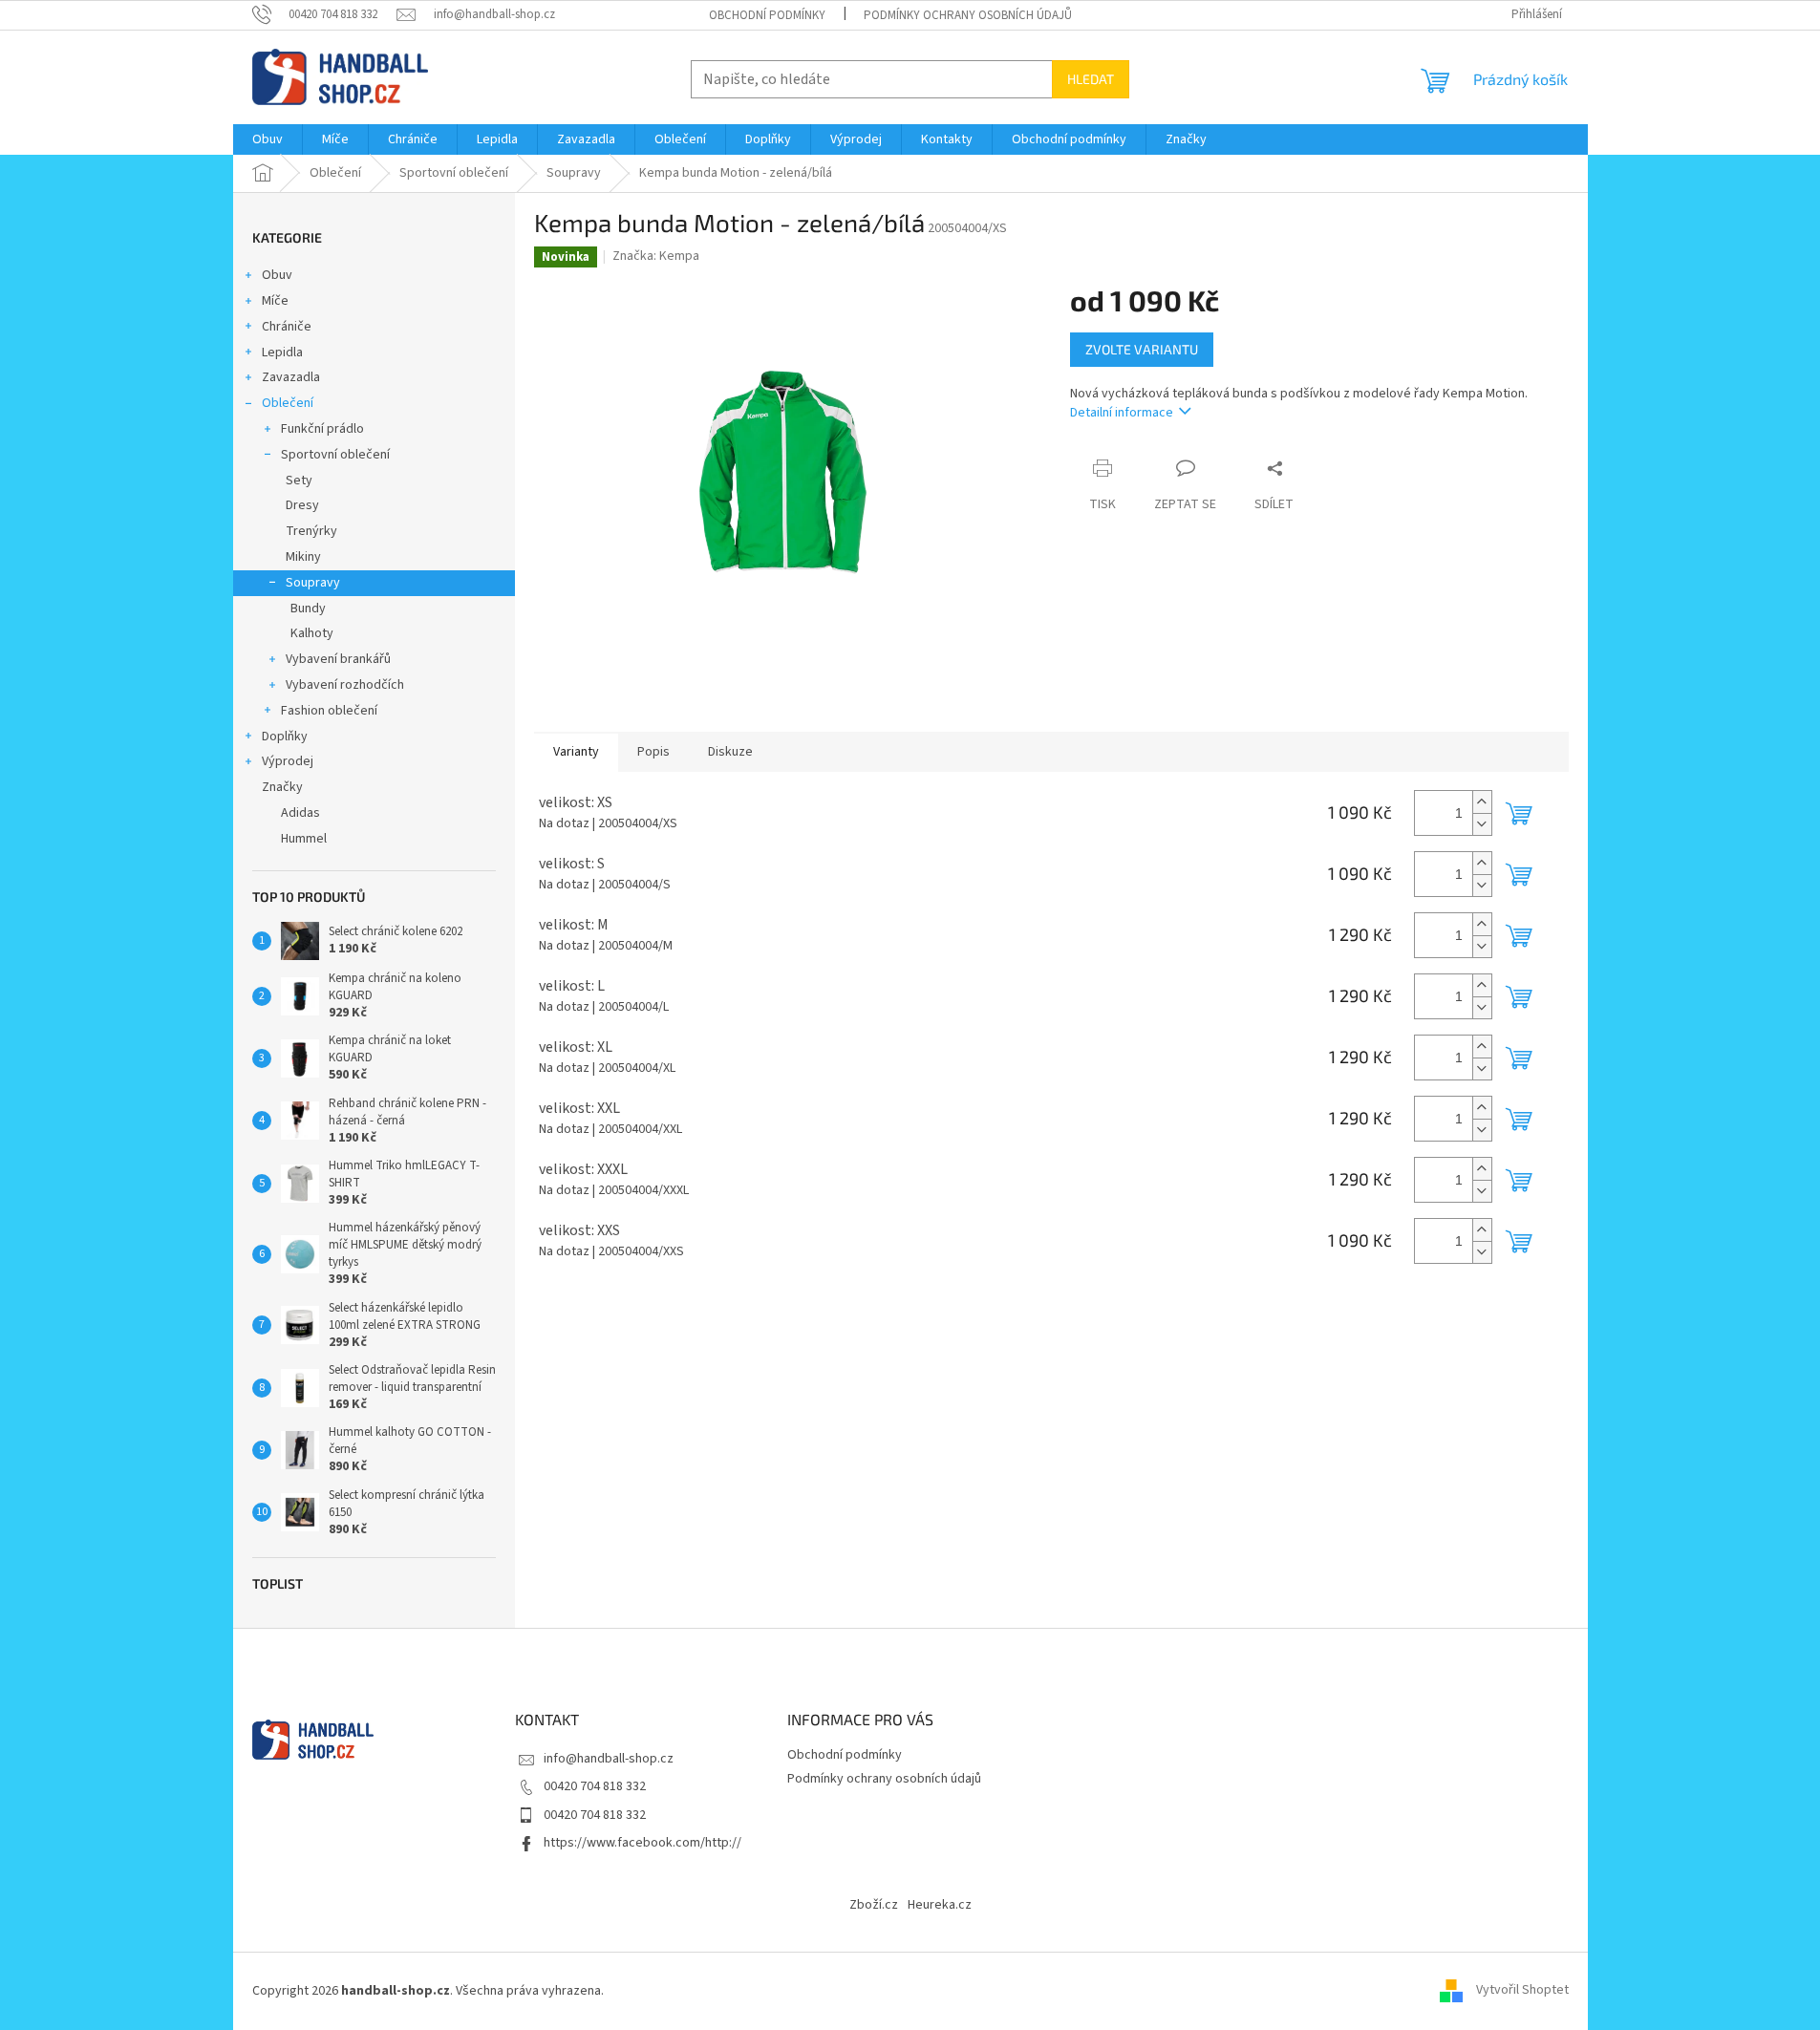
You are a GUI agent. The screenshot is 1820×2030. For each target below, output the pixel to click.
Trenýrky (311, 531)
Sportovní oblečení (335, 455)
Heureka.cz (940, 1905)
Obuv (277, 275)
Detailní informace (1122, 413)
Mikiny (303, 557)
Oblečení (288, 403)
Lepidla (282, 353)
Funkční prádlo (322, 429)
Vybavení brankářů (338, 659)
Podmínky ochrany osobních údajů (968, 15)
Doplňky (285, 737)
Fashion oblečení (329, 711)
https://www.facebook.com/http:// (642, 1843)
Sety (299, 481)
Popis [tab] (653, 752)
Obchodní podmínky (767, 15)
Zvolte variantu (1142, 349)
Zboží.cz (874, 1905)
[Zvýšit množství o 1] (1482, 802)
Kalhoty (312, 633)
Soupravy (313, 583)
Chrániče (287, 327)
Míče (275, 301)
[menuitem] (268, 139)
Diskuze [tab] (730, 752)
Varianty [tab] (576, 752)
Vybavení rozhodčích (345, 685)
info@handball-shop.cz (609, 1759)
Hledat (1091, 79)
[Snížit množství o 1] (1482, 824)
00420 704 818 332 (595, 1786)
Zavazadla (291, 377)
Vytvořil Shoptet (1522, 1991)
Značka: (656, 256)
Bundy (308, 609)
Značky (282, 787)
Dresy (302, 505)
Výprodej (288, 761)
